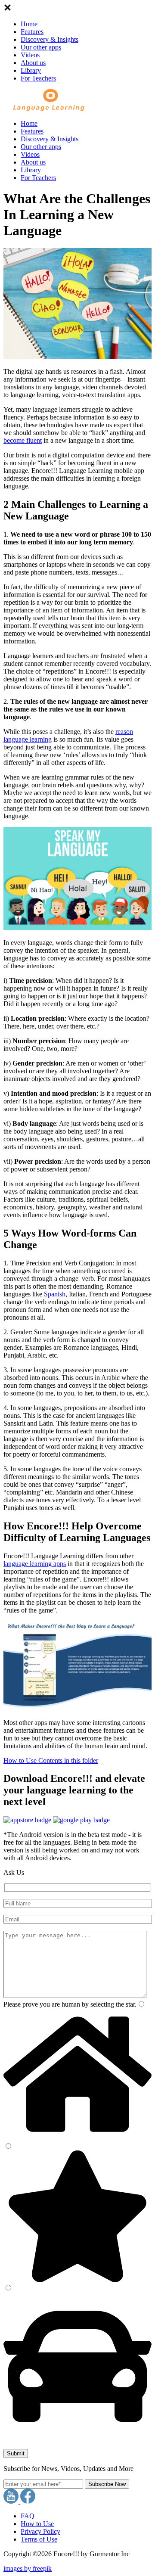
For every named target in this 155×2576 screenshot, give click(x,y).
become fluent (23, 440)
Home (29, 24)
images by (28, 2568)
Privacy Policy (40, 2531)
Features (32, 32)
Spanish (55, 1294)
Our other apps (41, 47)
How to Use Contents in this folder (51, 1760)
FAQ (28, 2516)
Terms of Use (39, 2539)
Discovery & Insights (50, 39)
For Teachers (38, 78)
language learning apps (35, 1564)
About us (33, 63)
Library (31, 70)
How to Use (37, 2524)
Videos (30, 55)
